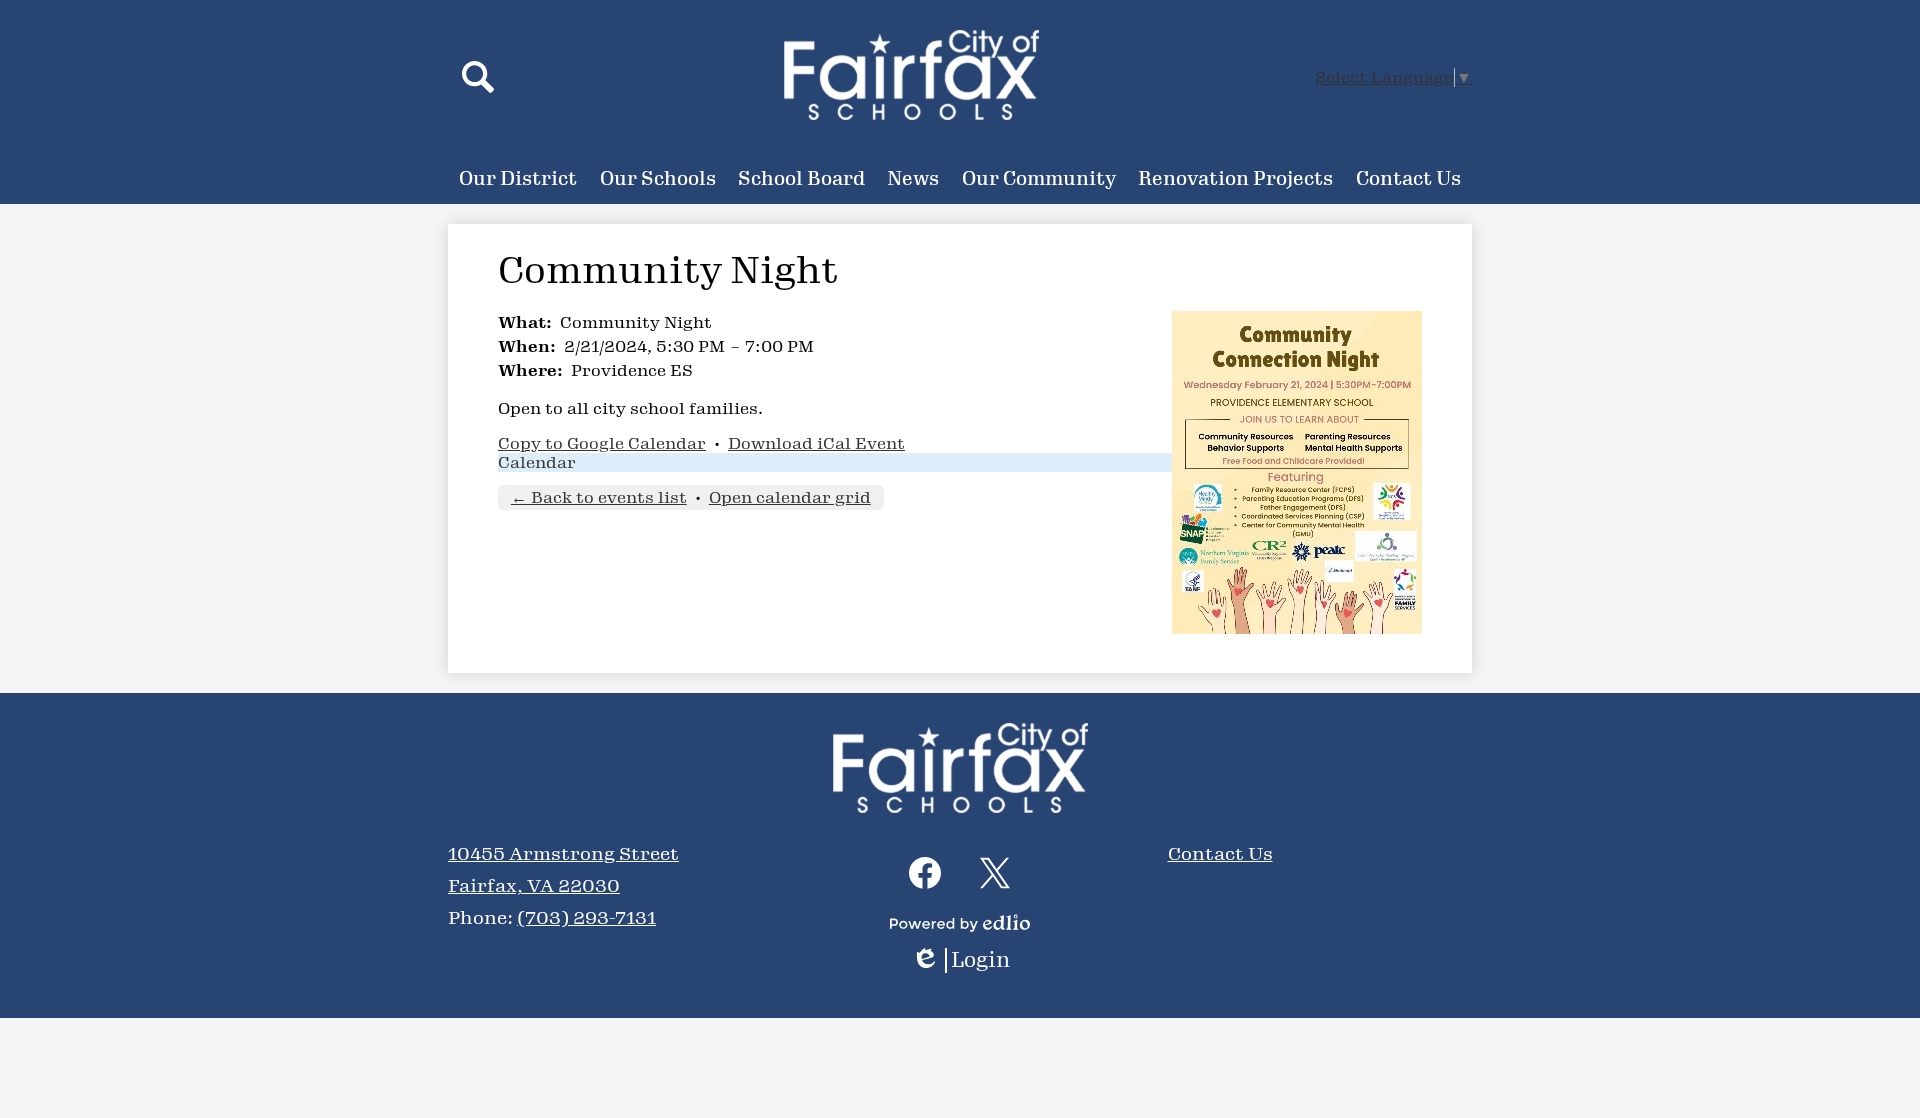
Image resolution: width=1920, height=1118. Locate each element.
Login (967, 960)
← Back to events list (599, 497)
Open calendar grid (790, 497)
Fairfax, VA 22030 (534, 886)
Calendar (537, 462)
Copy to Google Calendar (602, 443)
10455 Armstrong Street (563, 854)
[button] (518, 179)
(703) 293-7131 (586, 918)
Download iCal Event (816, 443)
